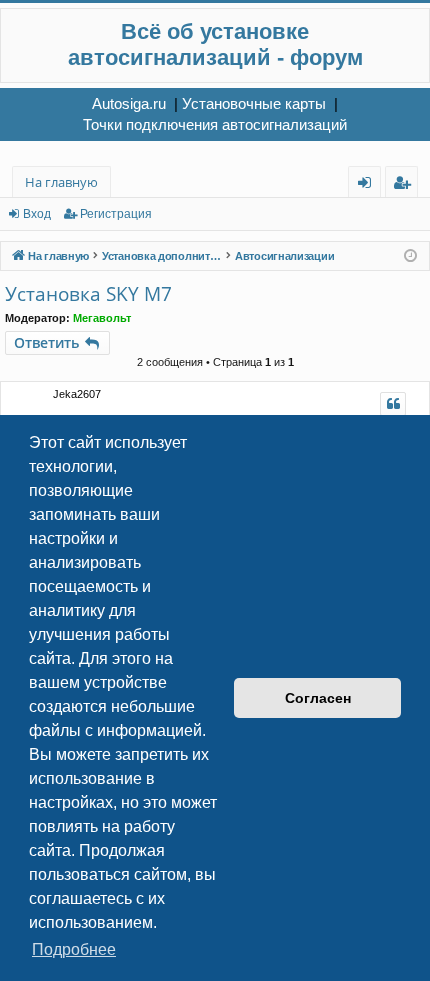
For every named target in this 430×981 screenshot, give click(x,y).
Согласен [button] (318, 698)
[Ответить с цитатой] (393, 404)
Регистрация (116, 214)
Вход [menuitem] (368, 185)
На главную (61, 182)
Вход (37, 214)
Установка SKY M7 (88, 294)
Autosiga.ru (129, 103)
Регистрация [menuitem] (405, 185)
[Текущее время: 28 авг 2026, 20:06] (410, 256)
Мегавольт (102, 318)
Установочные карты (254, 103)
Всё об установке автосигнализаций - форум (215, 44)
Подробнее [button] (74, 949)
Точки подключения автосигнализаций (215, 124)
